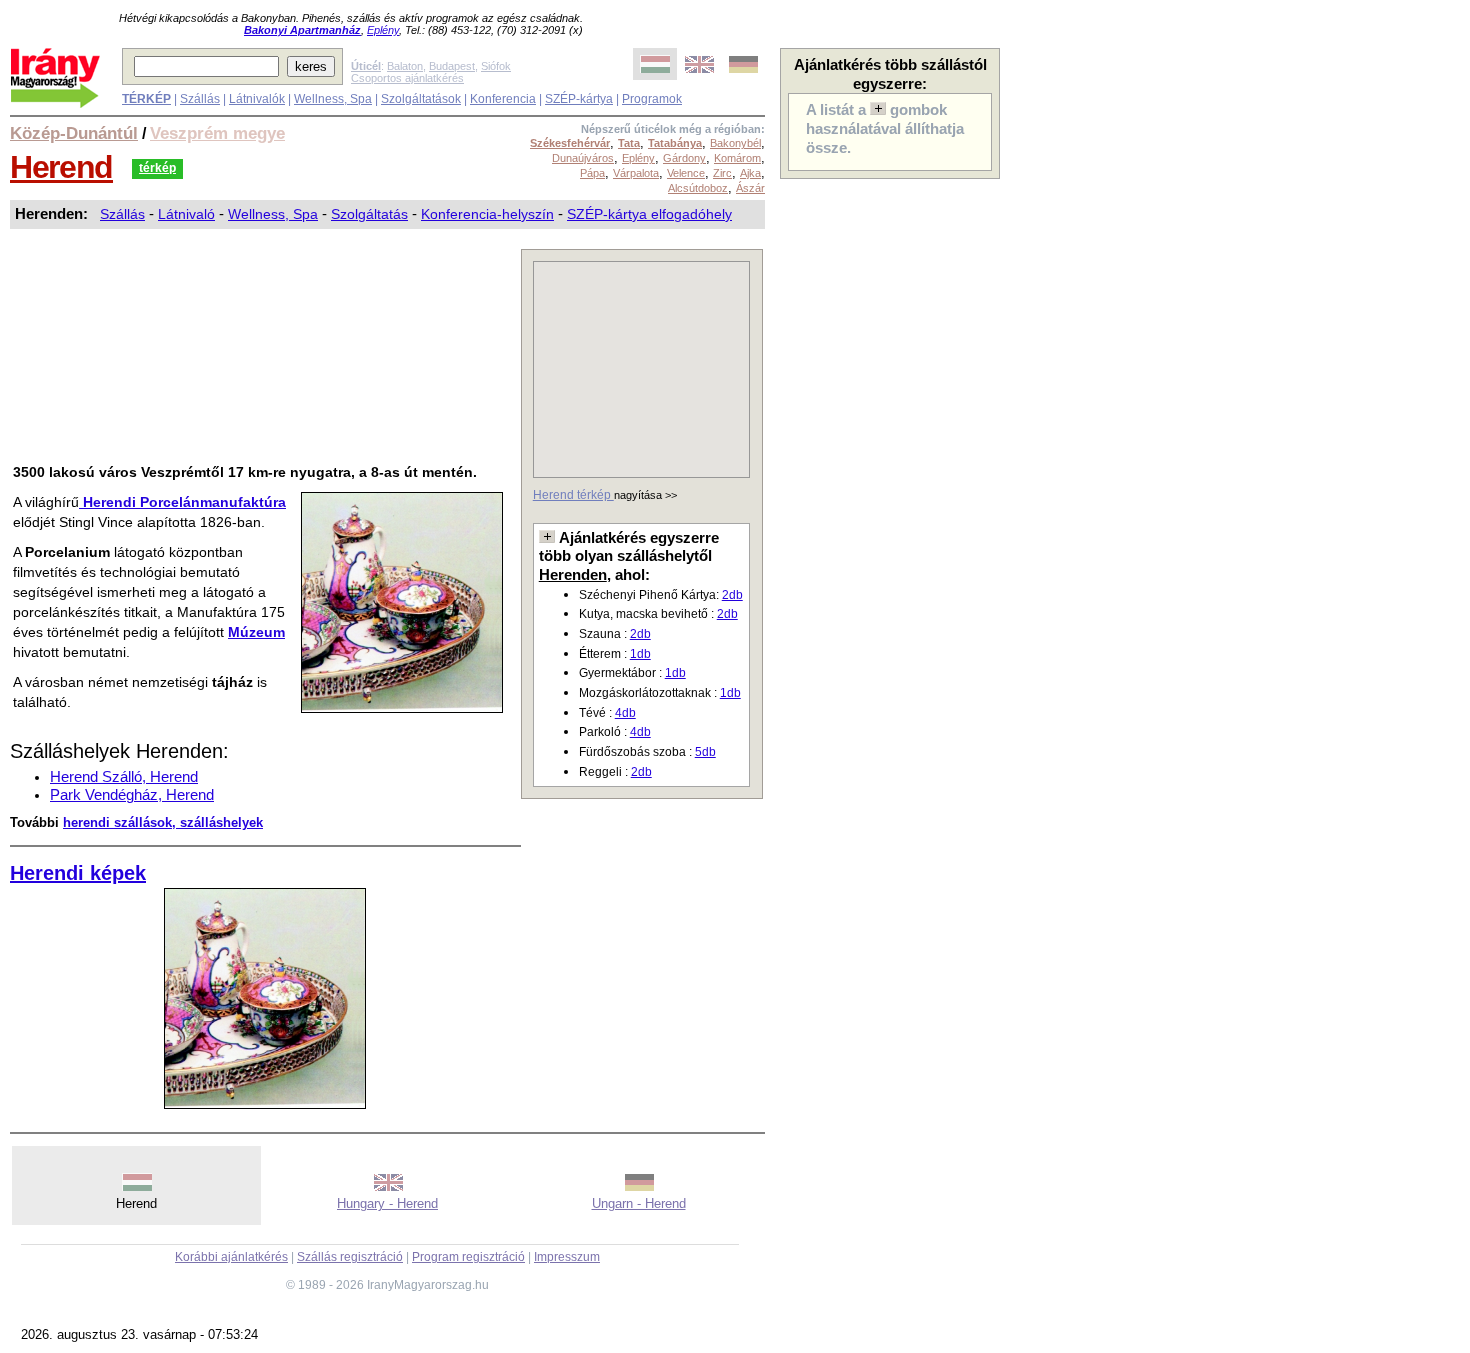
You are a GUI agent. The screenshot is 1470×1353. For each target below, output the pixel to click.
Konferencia (503, 99)
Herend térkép (573, 495)
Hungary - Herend (387, 1203)
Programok (652, 99)
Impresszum (567, 1257)
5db (705, 752)
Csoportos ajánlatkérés (407, 78)
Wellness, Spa (333, 99)
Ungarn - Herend (639, 1203)
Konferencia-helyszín (487, 214)
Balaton (405, 66)
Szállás (200, 99)
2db (732, 595)
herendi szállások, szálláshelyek (163, 822)
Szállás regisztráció (350, 1257)
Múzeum (256, 632)
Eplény (383, 30)
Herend (61, 167)
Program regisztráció (468, 1257)
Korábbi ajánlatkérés (231, 1257)
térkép (157, 168)
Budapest (452, 66)
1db (640, 654)
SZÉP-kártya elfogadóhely (649, 214)
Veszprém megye (217, 133)
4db (625, 713)
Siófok (496, 66)
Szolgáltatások (421, 99)
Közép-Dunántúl (74, 133)
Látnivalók (257, 99)
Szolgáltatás (369, 214)
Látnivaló (186, 214)
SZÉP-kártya (579, 99)
